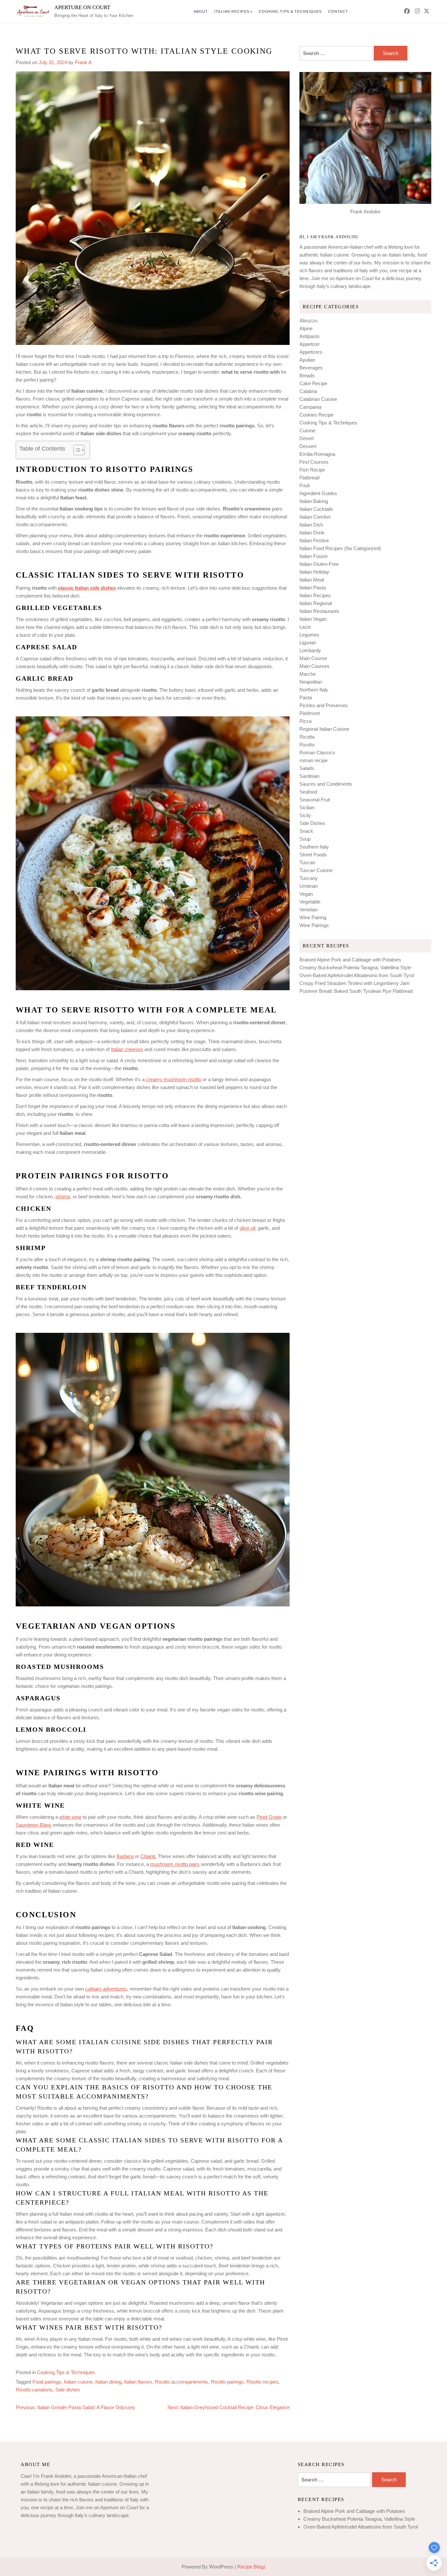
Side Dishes (312, 823)
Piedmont (310, 713)
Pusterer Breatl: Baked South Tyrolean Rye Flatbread (356, 991)
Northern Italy (314, 690)
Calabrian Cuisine (318, 399)
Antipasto (309, 336)
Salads (307, 768)
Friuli (304, 485)
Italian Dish (311, 525)
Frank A (83, 62)
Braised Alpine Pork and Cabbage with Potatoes (350, 960)
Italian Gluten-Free (319, 564)
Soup (305, 839)
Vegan (306, 894)
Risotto (307, 745)
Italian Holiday (314, 572)
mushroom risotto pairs (175, 1864)
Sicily (305, 815)
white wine (70, 1817)
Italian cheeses (127, 1049)
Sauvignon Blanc (34, 1825)
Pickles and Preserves (324, 705)
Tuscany (309, 878)
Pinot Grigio (269, 1817)
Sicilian (307, 807)
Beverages (311, 368)
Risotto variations (34, 2390)
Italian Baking (314, 501)
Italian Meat (312, 580)
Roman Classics (317, 752)
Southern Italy (314, 847)
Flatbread (309, 478)
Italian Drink (312, 533)
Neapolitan (311, 682)
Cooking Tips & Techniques (290, 11)
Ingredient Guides (318, 493)
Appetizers (311, 352)
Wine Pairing (313, 917)
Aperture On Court (82, 7)
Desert (307, 438)
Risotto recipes (262, 2382)
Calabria (308, 391)
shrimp (63, 1197)
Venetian (309, 910)
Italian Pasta (313, 588)
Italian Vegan (313, 619)
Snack (306, 831)
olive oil (247, 1228)
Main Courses (314, 666)
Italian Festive (314, 540)
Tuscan (307, 862)
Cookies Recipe (316, 415)
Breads (307, 376)
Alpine (306, 328)
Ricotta (307, 737)
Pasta (306, 698)
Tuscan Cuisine (316, 870)
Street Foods (313, 855)
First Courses (314, 462)
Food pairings (47, 2382)
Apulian (307, 360)
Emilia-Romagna (317, 454)
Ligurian (308, 643)
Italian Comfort (315, 517)
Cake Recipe (313, 383)
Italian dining (108, 2382)
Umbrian (309, 886)
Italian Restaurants (319, 611)
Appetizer (310, 344)
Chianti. (148, 1856)
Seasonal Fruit (315, 800)
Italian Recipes (232, 11)
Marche (308, 674)
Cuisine (307, 430)
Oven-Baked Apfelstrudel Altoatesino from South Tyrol (357, 975)
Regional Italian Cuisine (324, 729)
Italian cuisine (78, 2382)
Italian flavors (138, 2382)
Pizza (305, 721)
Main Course (313, 658)
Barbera (125, 1856)
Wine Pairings (314, 925)
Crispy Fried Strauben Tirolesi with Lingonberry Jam (355, 983)
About (201, 11)
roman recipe (313, 760)
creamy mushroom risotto (174, 1079)
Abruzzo (308, 321)
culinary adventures (106, 1989)
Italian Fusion (313, 556)
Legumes (309, 635)
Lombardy (310, 650)
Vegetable (310, 902)
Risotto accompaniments (181, 2382)
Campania (310, 407)
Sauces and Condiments (326, 784)
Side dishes (68, 2390)
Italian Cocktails (316, 509)
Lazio (305, 627)
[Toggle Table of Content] (76, 450)
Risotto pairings (227, 2382)
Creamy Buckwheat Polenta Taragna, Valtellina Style (355, 967)
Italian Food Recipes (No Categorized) (340, 548)
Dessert (308, 446)
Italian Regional (316, 603)
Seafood (308, 792)
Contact (338, 11)
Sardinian (309, 776)
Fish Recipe (312, 470)
